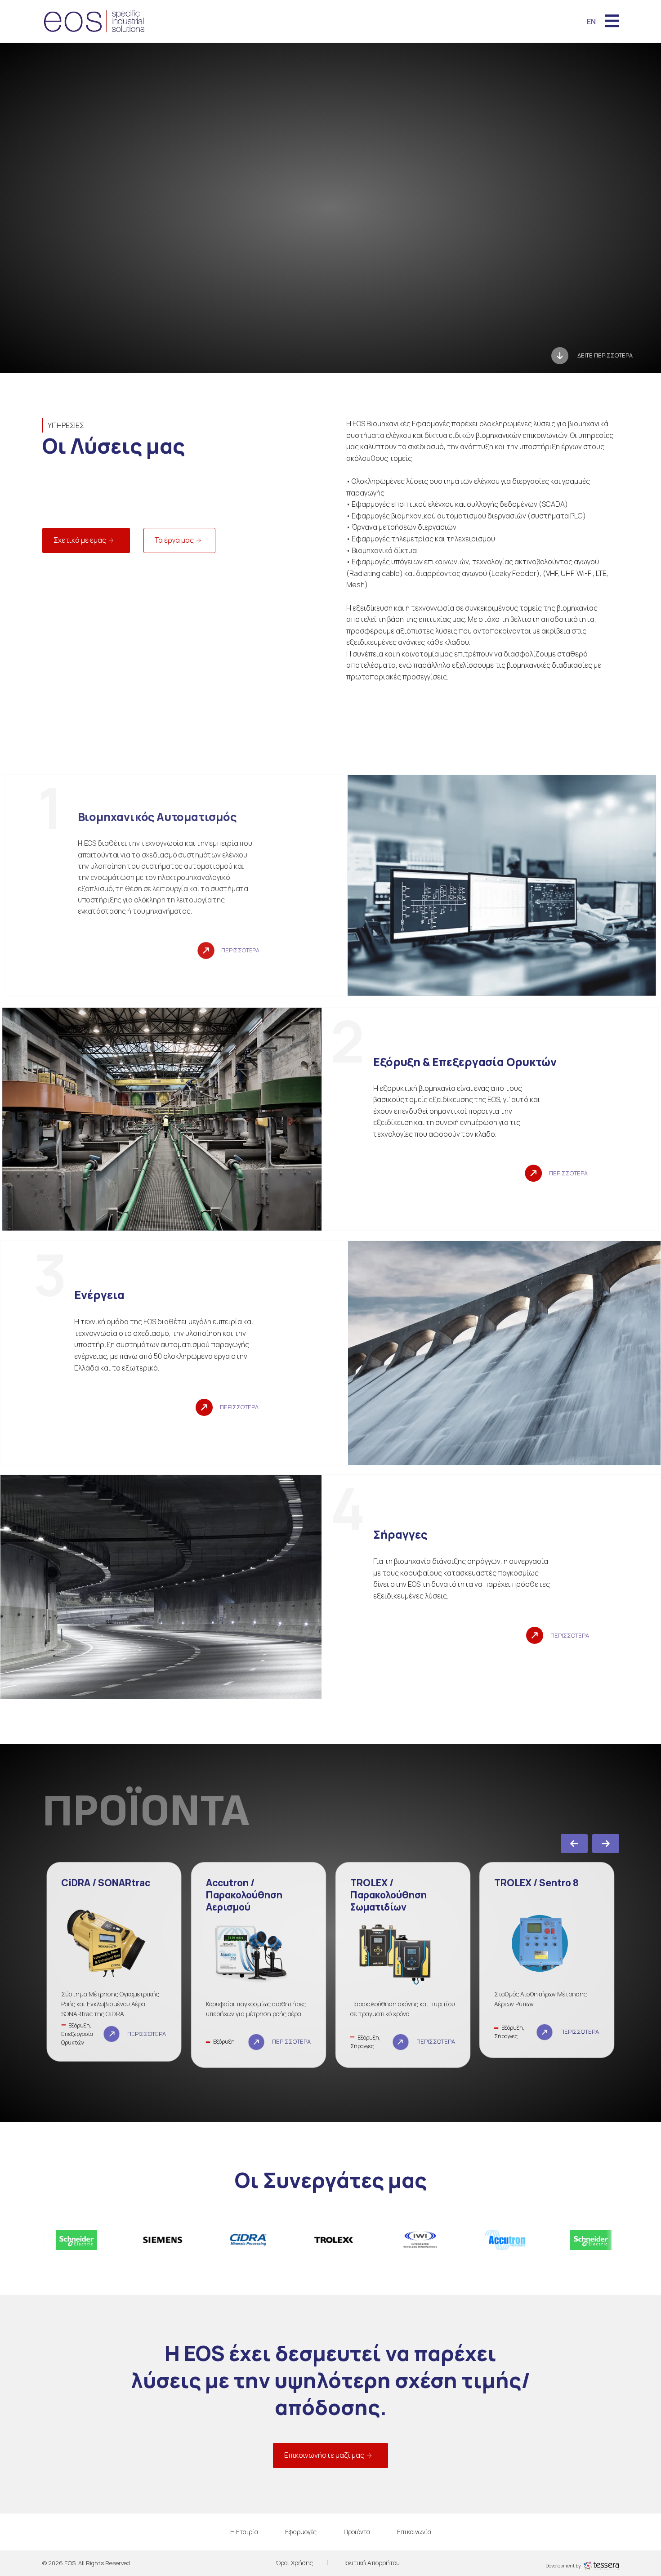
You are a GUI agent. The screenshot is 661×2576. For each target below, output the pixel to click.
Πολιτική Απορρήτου (371, 2563)
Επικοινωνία (414, 2532)
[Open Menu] (612, 22)
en (591, 22)
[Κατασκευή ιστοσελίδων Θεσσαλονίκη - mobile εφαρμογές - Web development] (601, 2565)
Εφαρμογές (301, 2532)
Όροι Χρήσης (294, 2563)
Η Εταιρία (244, 2532)
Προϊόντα (357, 2532)
